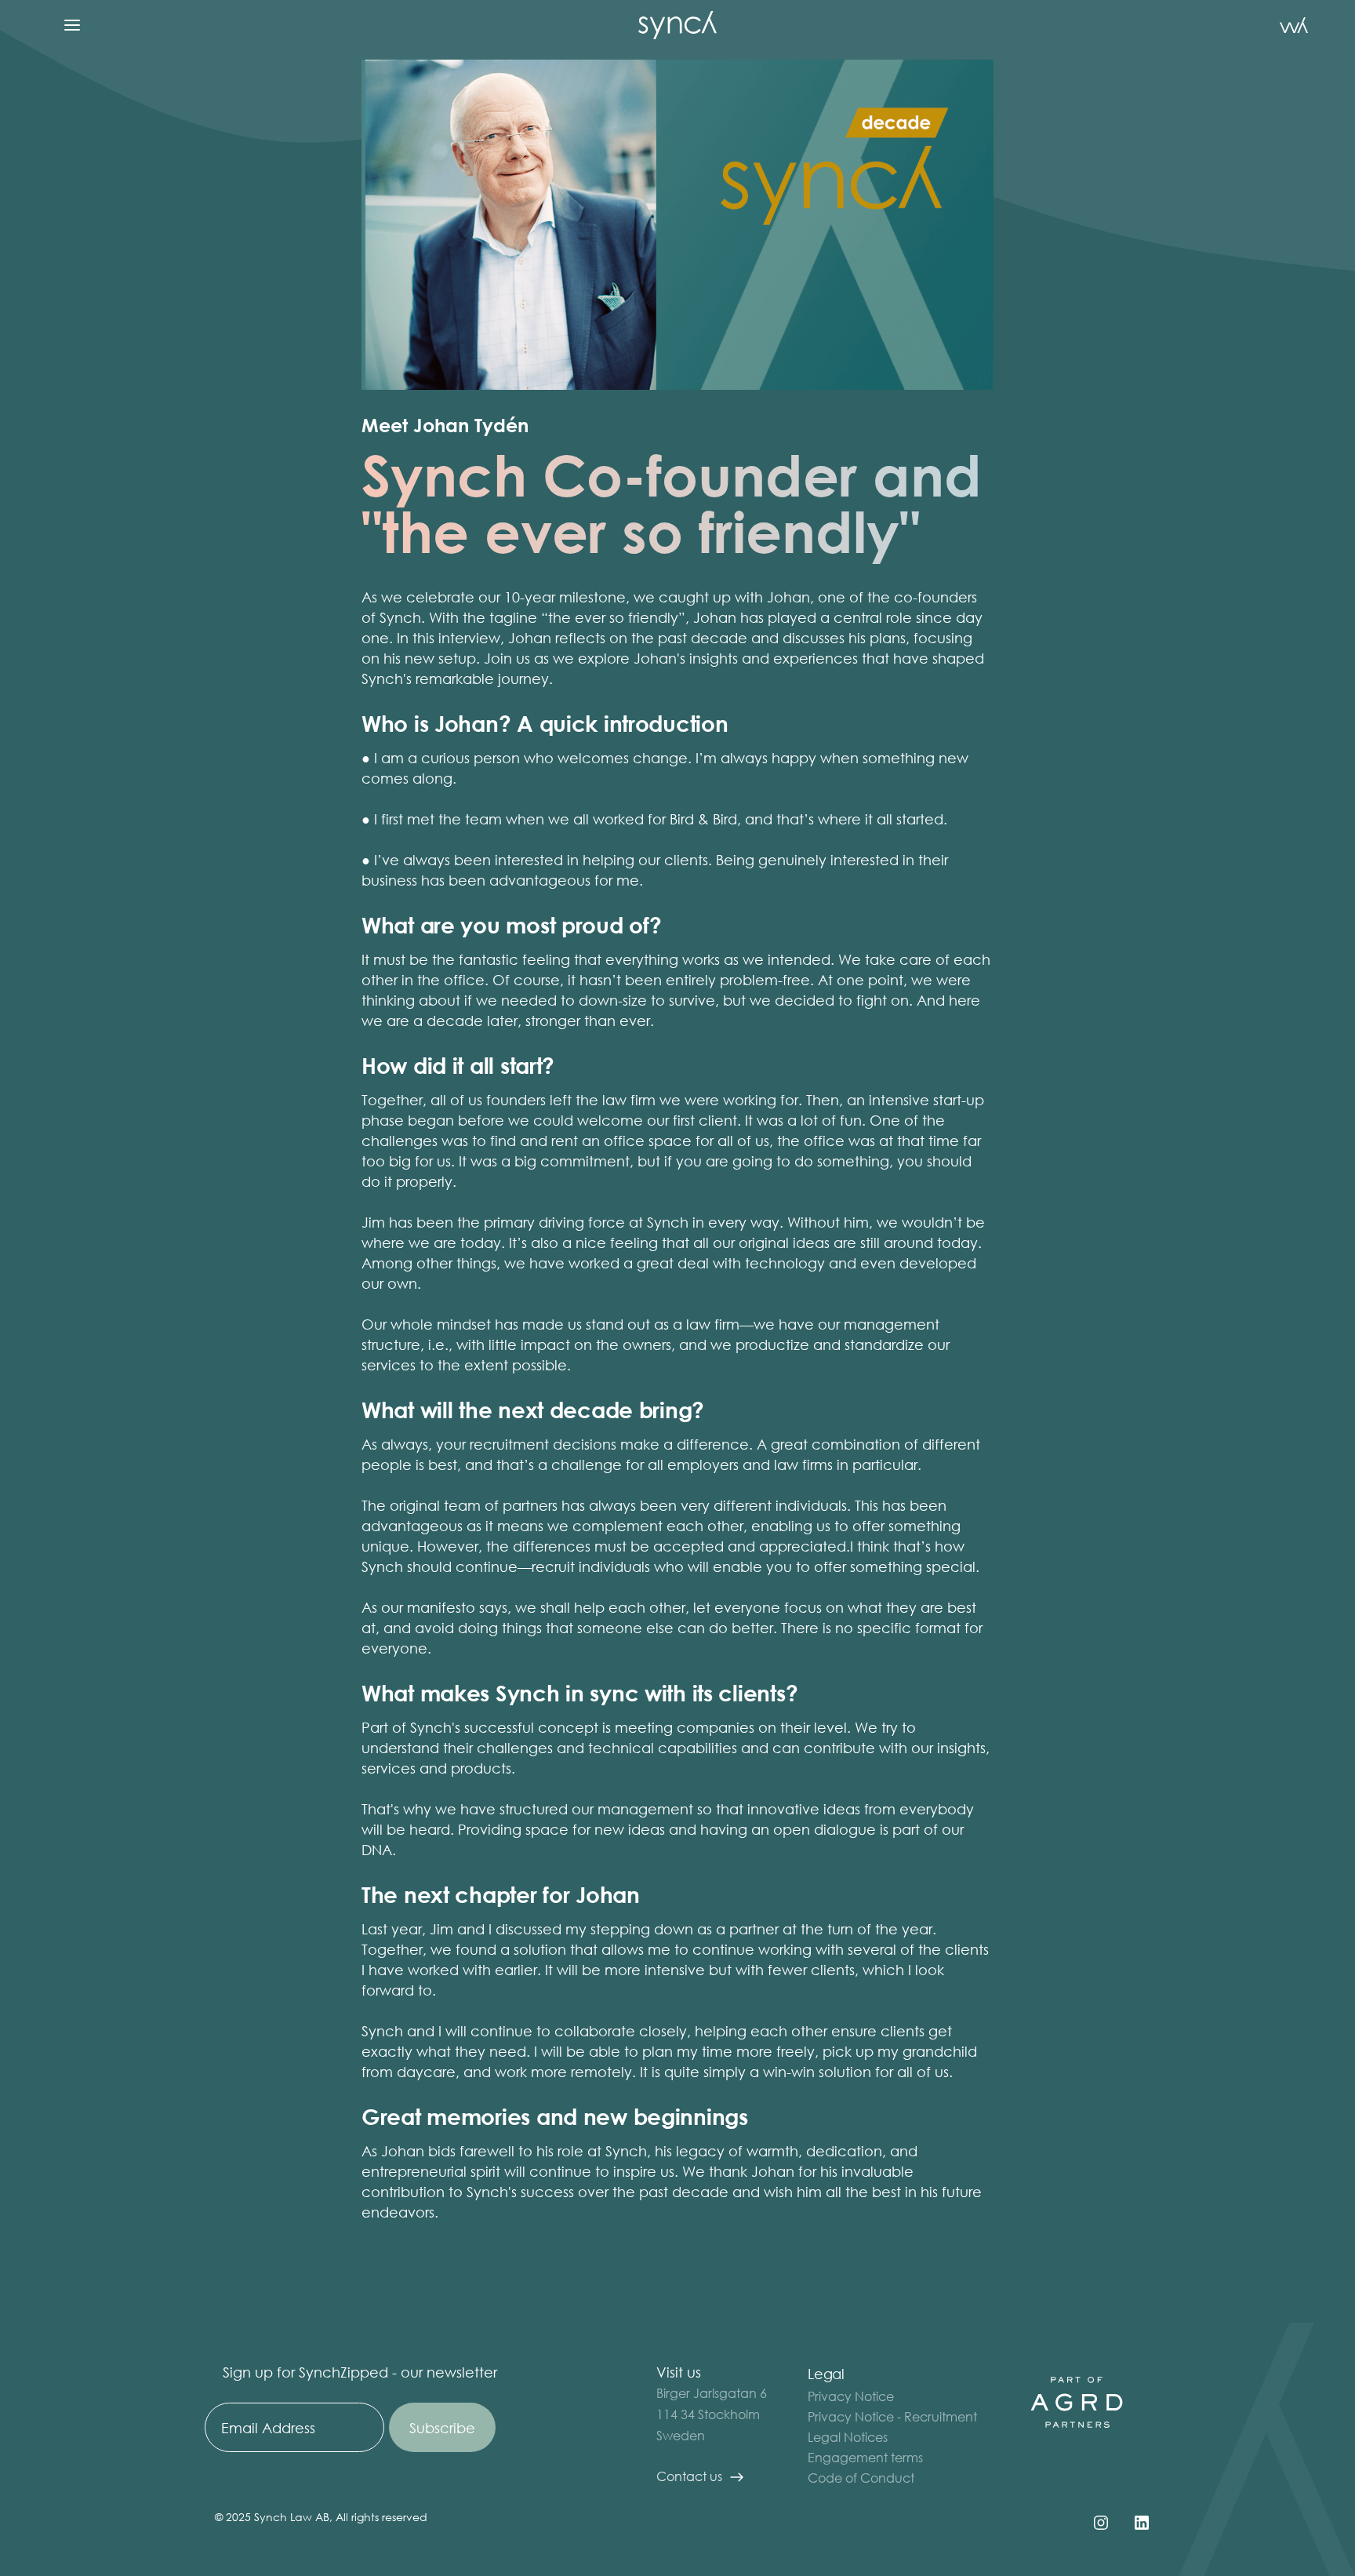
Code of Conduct (861, 2478)
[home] (677, 25)
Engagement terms (865, 2457)
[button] (72, 25)
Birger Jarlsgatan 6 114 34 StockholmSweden (712, 2414)
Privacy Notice (851, 2396)
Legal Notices (848, 2437)
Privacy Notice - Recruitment (892, 2416)
